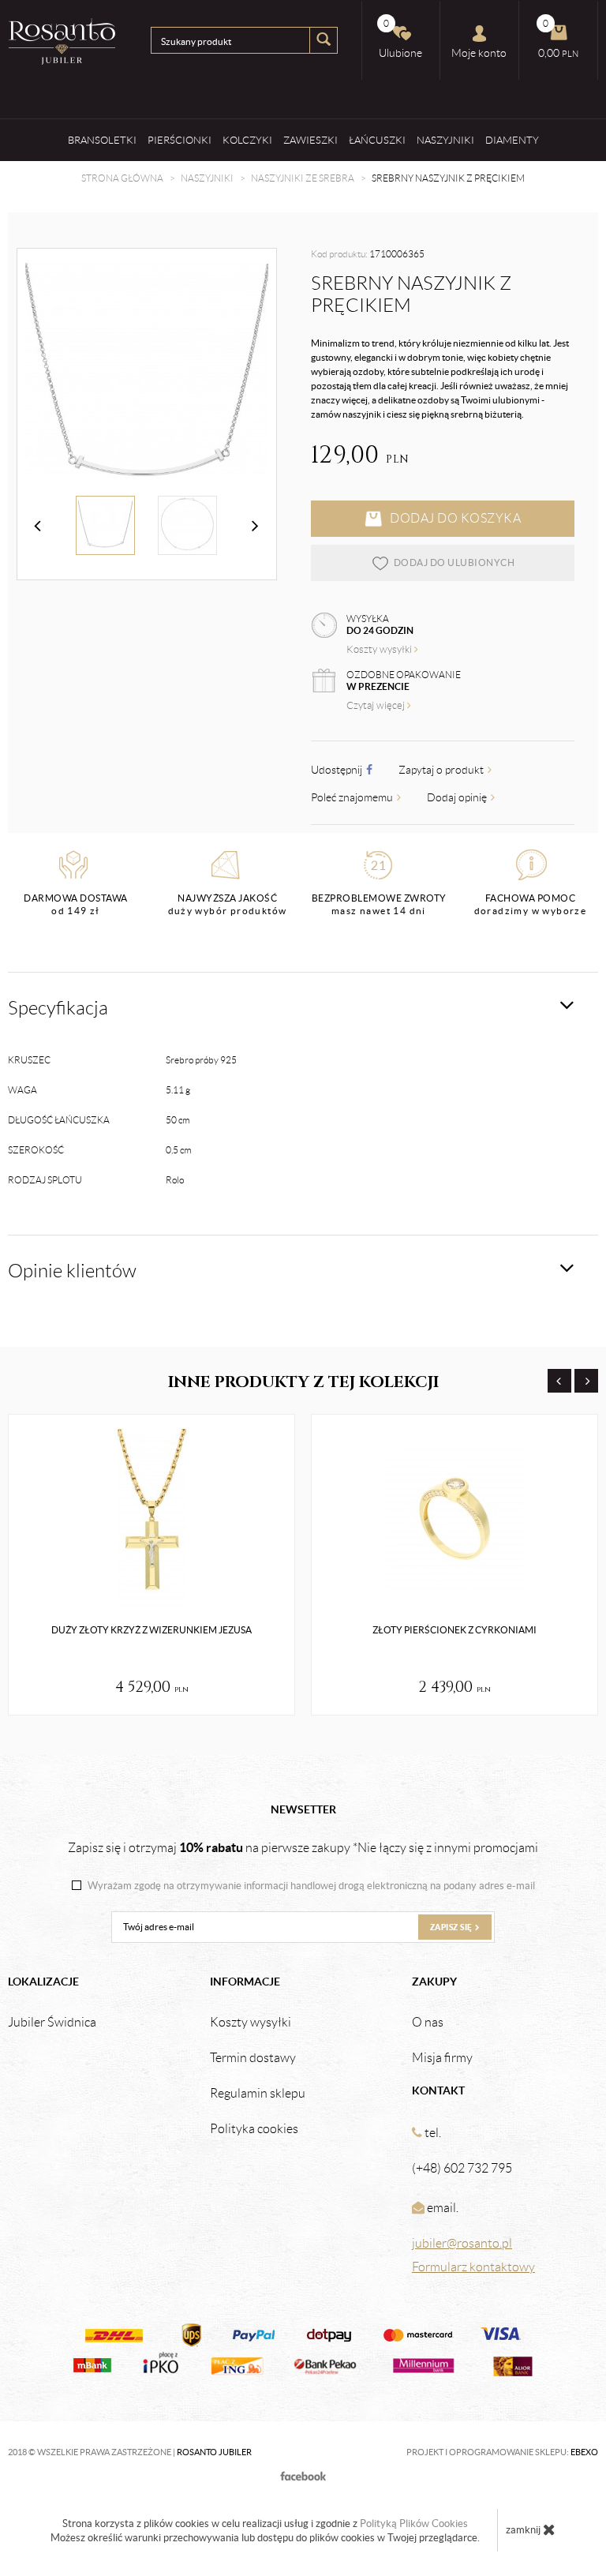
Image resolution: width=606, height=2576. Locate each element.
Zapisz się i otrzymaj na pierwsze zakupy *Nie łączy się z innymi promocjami (303, 1847)
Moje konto (479, 53)
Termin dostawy (253, 2058)
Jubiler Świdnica (52, 2023)
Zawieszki (310, 140)
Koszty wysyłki (380, 649)
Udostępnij (338, 770)
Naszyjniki (445, 140)
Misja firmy (442, 2058)
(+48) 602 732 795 (462, 2168)
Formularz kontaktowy (473, 2267)
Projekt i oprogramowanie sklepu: (502, 2452)
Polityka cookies (254, 2129)
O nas (428, 2023)
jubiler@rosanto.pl (462, 2243)
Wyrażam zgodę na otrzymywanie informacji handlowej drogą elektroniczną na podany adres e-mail (311, 1886)
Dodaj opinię (458, 797)
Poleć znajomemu (353, 797)
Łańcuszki (377, 140)
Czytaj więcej (377, 705)
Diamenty (512, 140)
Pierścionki (180, 140)
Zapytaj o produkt (442, 770)
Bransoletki (102, 140)
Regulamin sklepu (258, 2094)
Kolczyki (247, 140)
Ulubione (400, 39)
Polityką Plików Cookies (414, 2524)
